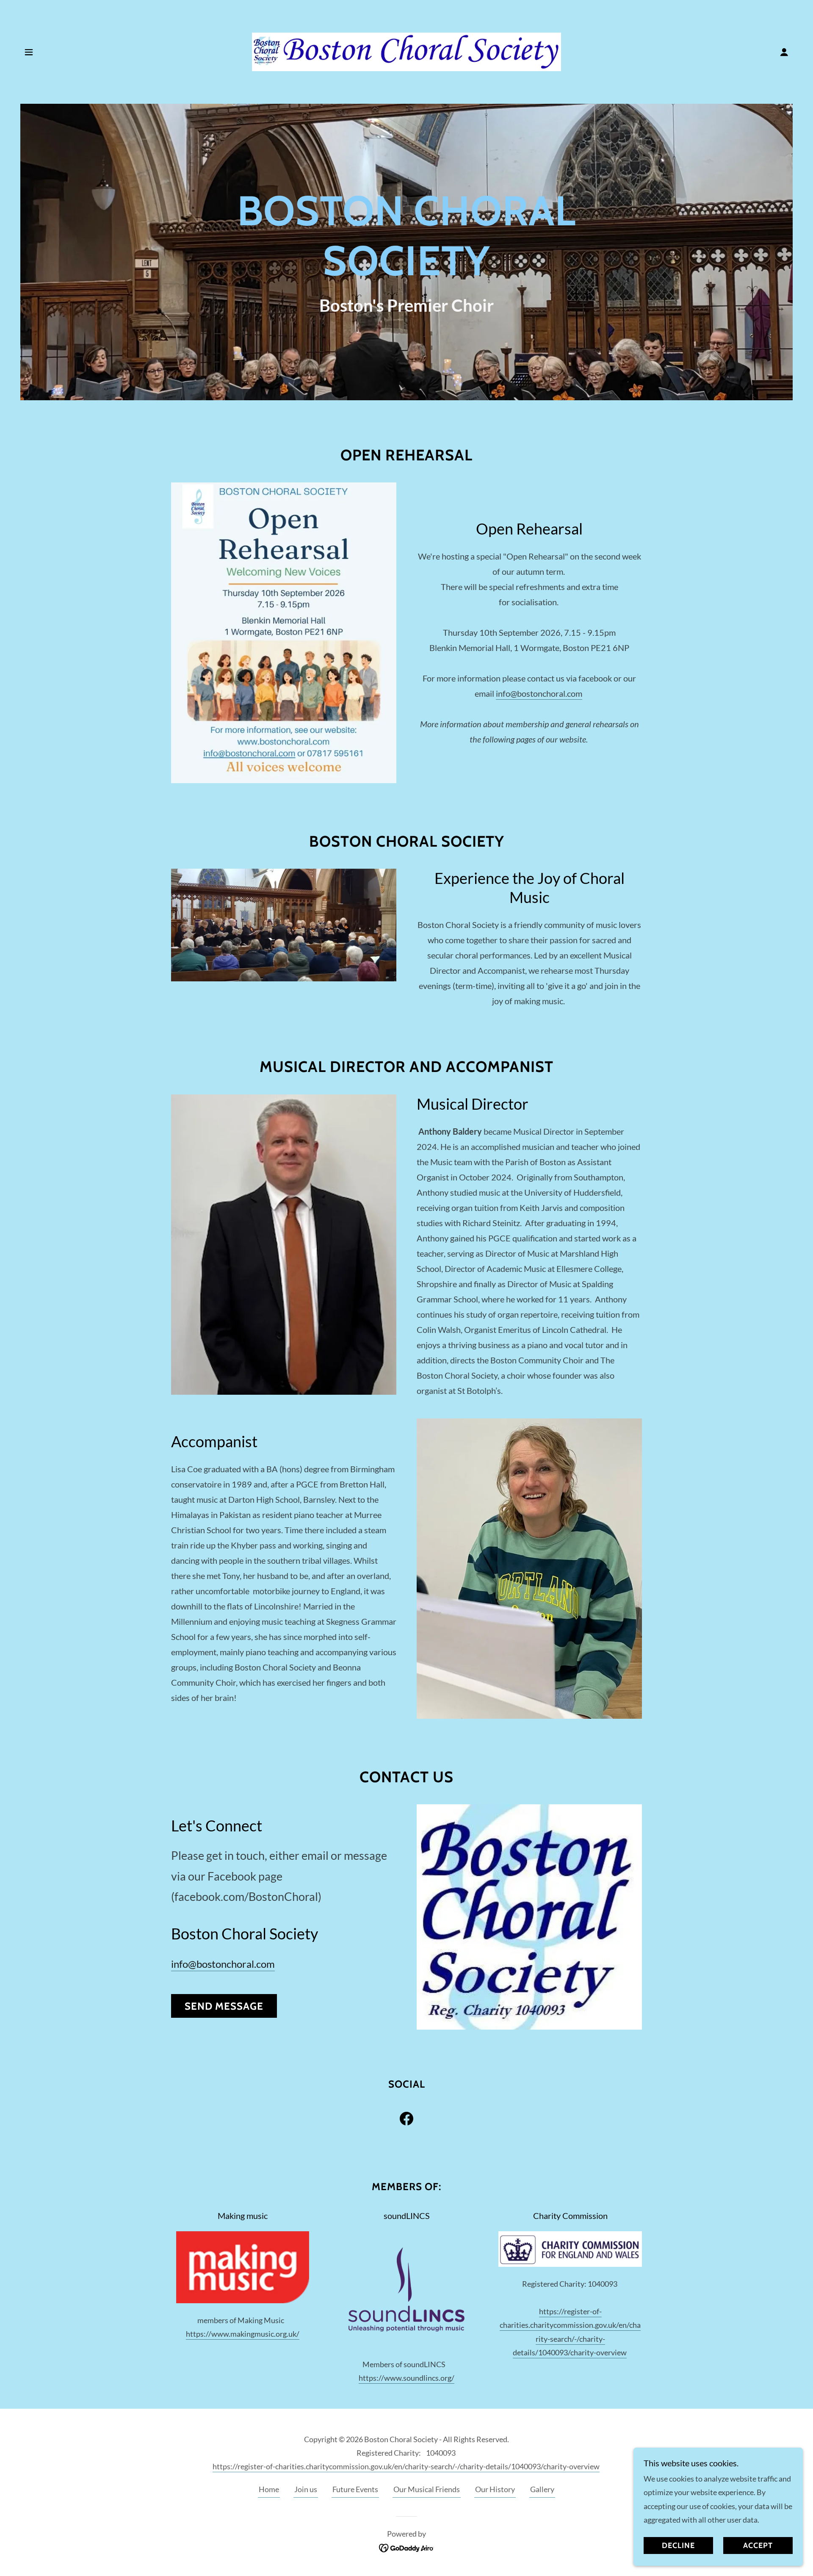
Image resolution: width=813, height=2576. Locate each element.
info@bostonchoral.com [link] (223, 1964)
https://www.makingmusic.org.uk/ (243, 2334)
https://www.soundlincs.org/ (406, 2378)
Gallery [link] (542, 2489)
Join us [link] (306, 2489)
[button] (29, 52)
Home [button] (269, 2489)
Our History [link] (495, 2489)
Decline (678, 2546)
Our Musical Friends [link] (427, 2489)
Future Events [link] (355, 2489)
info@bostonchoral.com (539, 693)
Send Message (224, 2006)
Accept (758, 2546)
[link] (406, 51)
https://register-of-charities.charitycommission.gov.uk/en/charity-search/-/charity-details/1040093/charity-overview (406, 2466)
